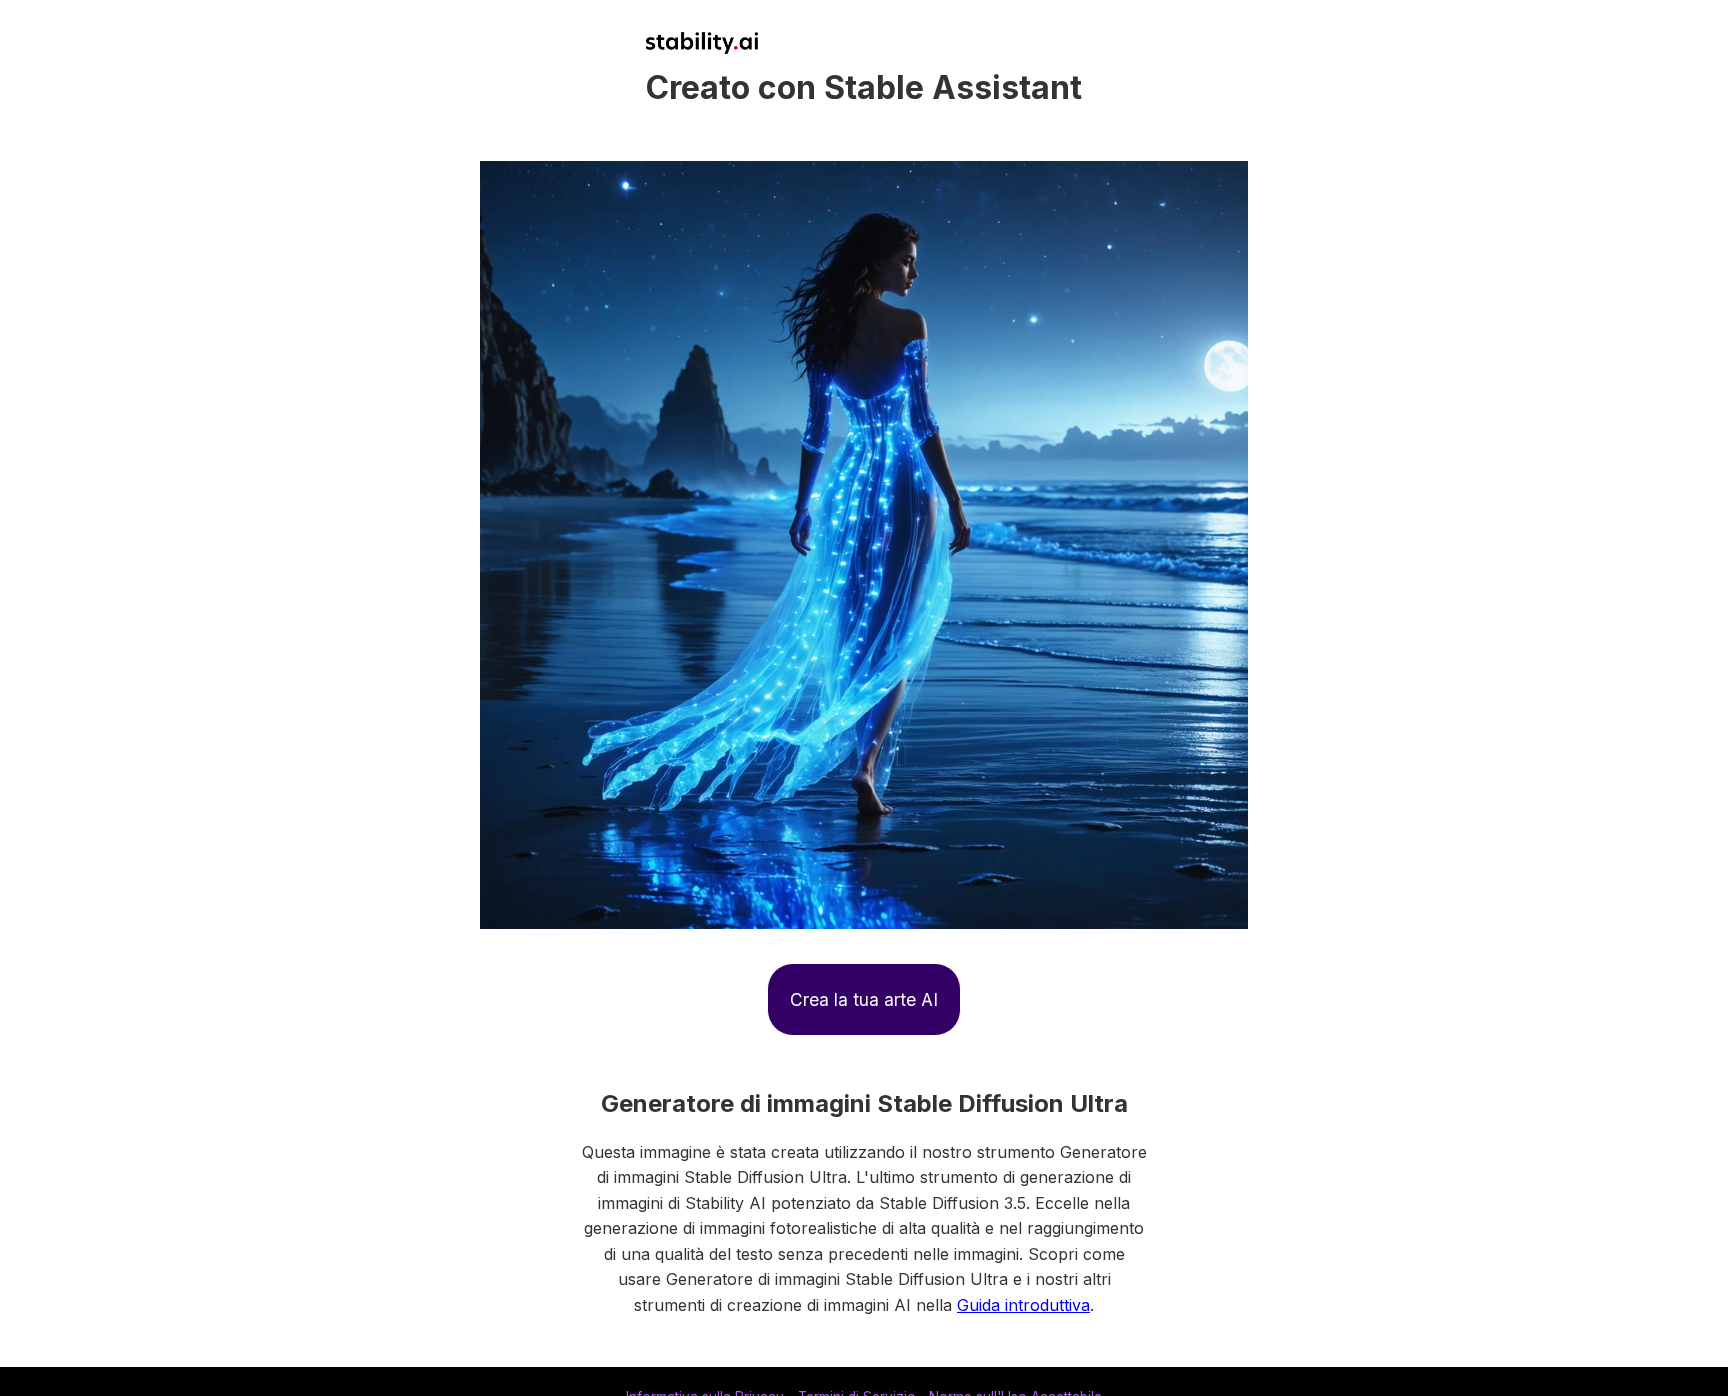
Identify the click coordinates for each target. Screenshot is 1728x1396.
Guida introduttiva (1023, 1305)
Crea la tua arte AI (864, 999)
